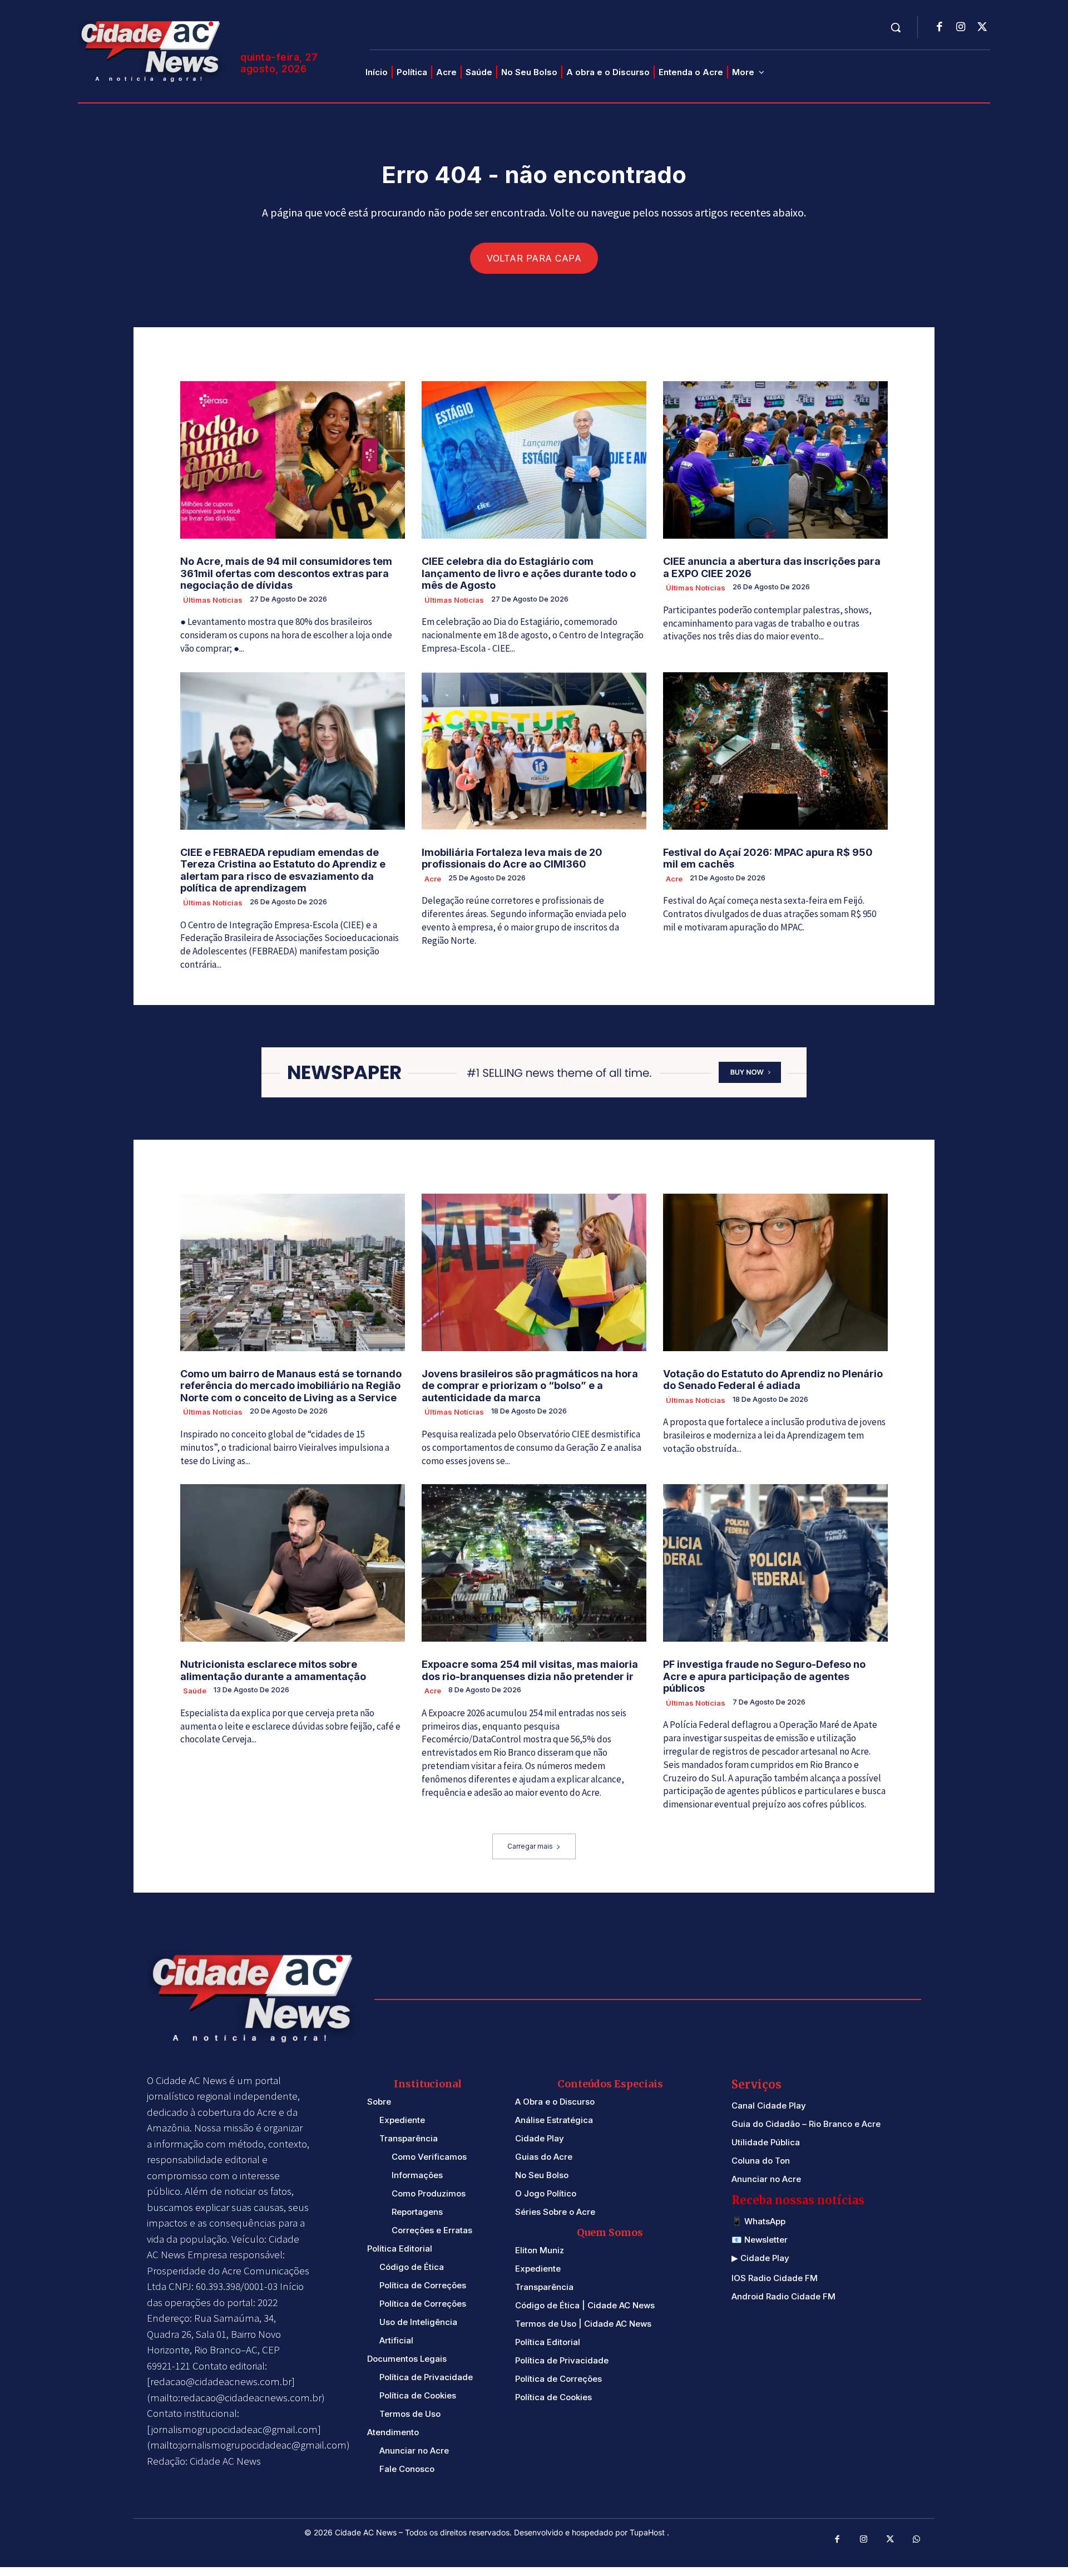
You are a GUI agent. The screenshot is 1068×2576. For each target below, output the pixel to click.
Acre (433, 879)
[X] (982, 28)
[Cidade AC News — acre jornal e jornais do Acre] (152, 50)
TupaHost (648, 2532)
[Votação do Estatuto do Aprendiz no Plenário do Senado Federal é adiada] (775, 1272)
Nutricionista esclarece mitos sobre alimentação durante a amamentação (273, 1670)
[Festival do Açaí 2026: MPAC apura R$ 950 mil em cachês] (775, 751)
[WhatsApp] (917, 2540)
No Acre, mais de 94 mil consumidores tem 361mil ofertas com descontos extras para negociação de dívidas (286, 573)
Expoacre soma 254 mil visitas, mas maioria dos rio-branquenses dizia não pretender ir (530, 1670)
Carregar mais (530, 1846)
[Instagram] (961, 28)
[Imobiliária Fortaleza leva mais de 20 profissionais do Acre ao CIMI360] (534, 751)
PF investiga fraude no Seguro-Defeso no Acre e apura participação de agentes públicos (764, 1676)
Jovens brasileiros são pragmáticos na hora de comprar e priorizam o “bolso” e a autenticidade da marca (530, 1386)
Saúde (195, 1691)
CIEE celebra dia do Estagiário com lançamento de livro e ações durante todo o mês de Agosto (529, 573)
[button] (896, 27)
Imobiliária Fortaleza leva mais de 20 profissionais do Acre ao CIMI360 (512, 858)
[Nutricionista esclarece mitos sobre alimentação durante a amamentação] (293, 1563)
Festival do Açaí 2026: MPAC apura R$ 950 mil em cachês (768, 858)
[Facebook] (940, 28)
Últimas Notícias (213, 600)
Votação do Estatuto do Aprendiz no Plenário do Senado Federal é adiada (773, 1380)
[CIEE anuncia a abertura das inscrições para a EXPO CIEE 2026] (775, 460)
